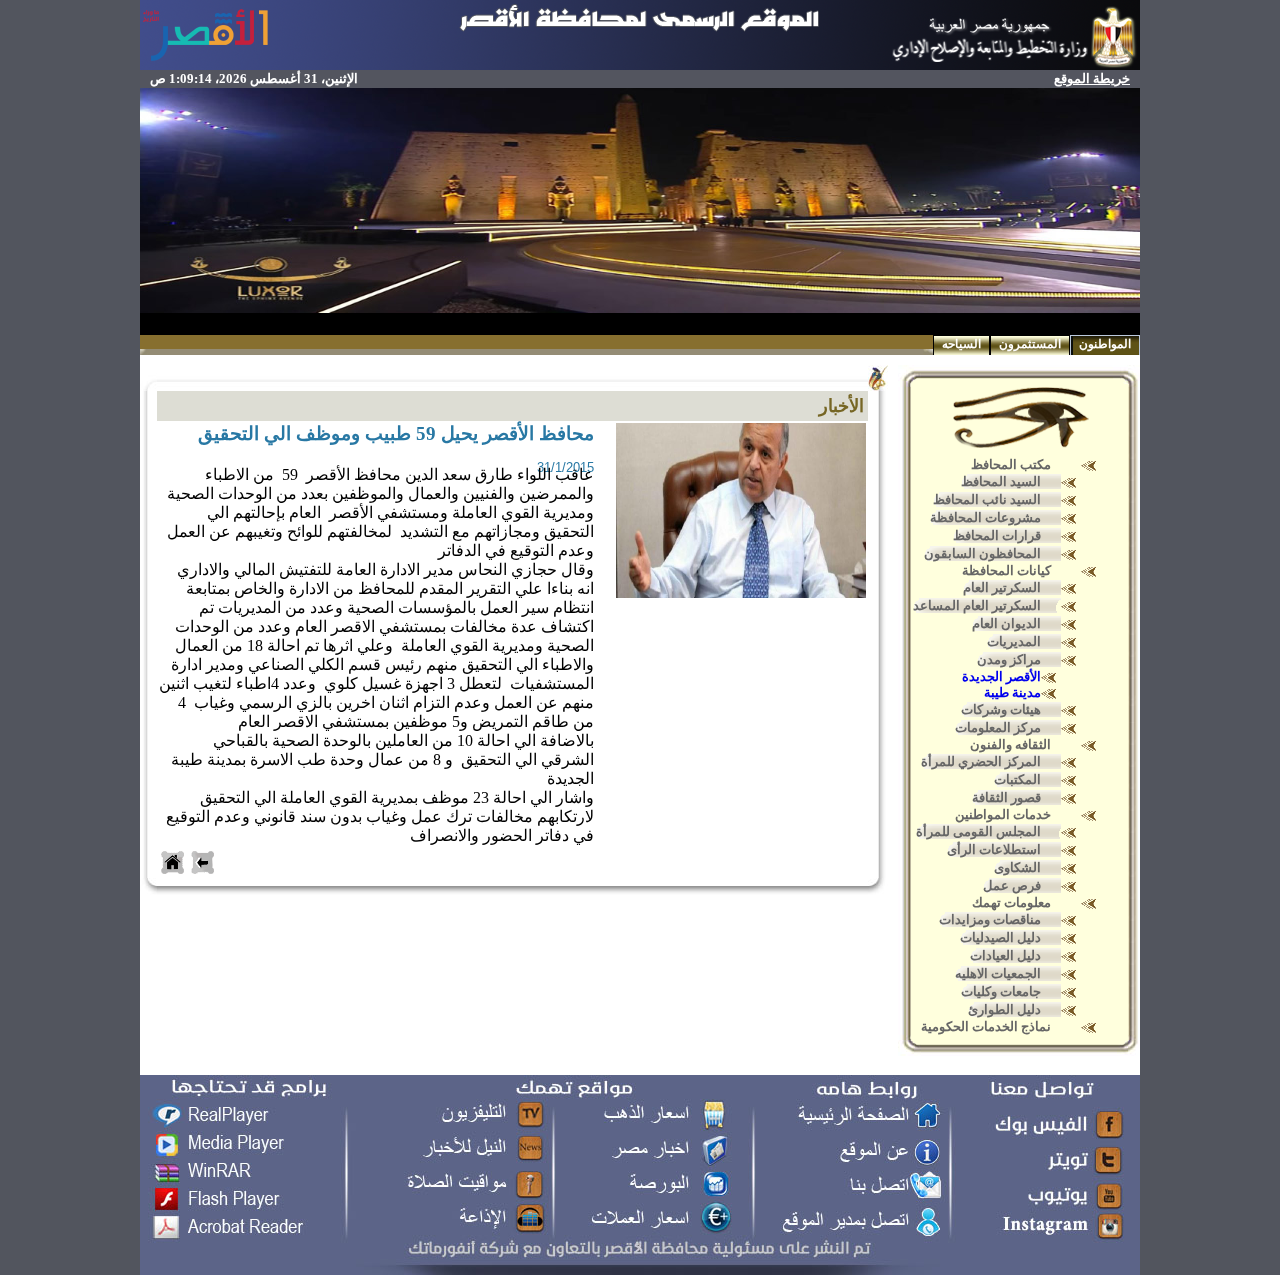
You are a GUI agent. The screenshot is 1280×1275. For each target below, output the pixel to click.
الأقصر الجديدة (1001, 676)
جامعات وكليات (1001, 991)
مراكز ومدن (1009, 659)
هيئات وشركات (1001, 709)
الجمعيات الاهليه (998, 973)
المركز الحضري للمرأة (981, 761)
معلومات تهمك (1011, 902)
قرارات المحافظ (997, 535)
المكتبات (1017, 779)
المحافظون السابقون (982, 553)
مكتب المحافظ (1011, 464)
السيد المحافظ (1001, 481)
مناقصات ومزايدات (990, 919)
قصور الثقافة (1006, 797)
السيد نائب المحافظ (987, 499)
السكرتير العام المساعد (977, 605)
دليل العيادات (1005, 955)
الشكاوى (1017, 867)
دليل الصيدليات (1000, 937)
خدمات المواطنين (1003, 814)
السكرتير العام (1002, 587)
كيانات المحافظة (1006, 570)
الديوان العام (1006, 623)
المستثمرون (1030, 344)
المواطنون (1105, 344)
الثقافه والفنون (1010, 744)
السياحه (961, 344)
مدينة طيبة (1012, 692)
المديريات (1014, 641)
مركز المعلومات (998, 727)
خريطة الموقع (1092, 78)
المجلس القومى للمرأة (978, 831)
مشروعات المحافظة (985, 517)
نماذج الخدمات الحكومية (986, 1026)
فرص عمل (1012, 885)
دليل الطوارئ (1004, 1009)
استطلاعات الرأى (994, 849)
